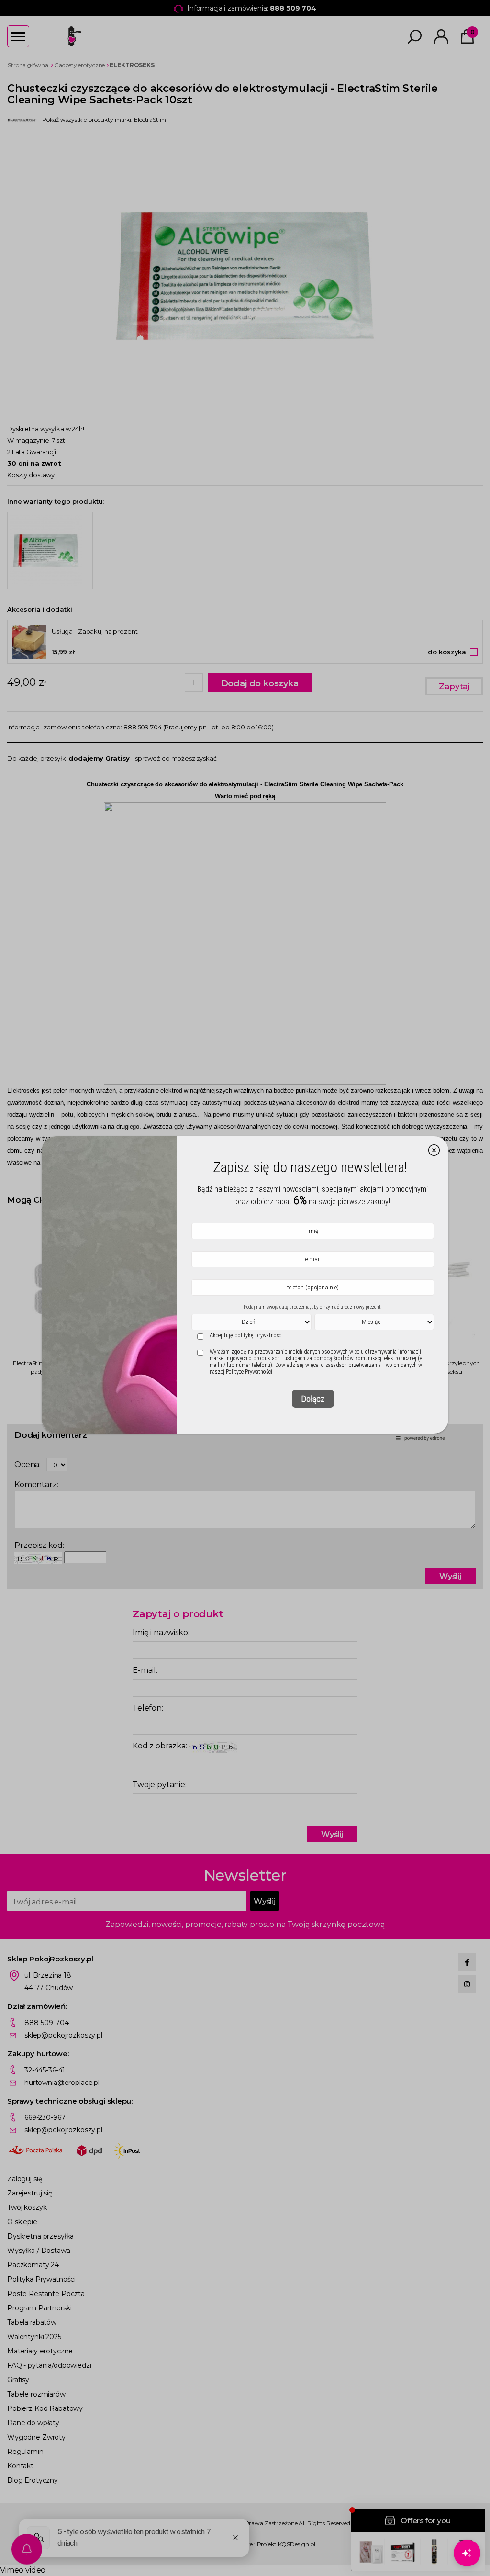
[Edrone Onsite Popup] (245, 1288)
